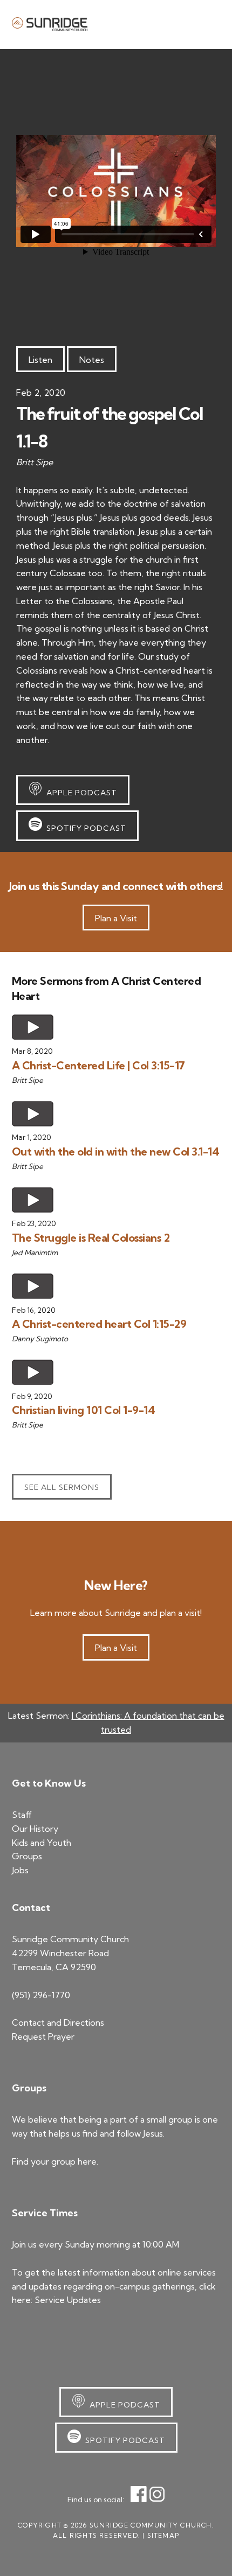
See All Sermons (62, 1487)
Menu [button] (207, 24)
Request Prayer (43, 2036)
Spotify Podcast (84, 828)
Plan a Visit (116, 918)
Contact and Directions (58, 2022)
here (87, 2161)
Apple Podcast (80, 793)
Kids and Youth (42, 1843)
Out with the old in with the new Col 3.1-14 (116, 1151)
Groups (27, 1856)
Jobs (20, 1870)
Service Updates (68, 2300)
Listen (40, 360)
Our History (35, 1829)
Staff (22, 1815)
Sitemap (163, 2535)
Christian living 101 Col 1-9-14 (84, 1410)
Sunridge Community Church (50, 24)
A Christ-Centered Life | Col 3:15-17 (98, 1065)
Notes (92, 360)
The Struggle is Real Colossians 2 (91, 1238)
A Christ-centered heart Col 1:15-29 (99, 1324)
